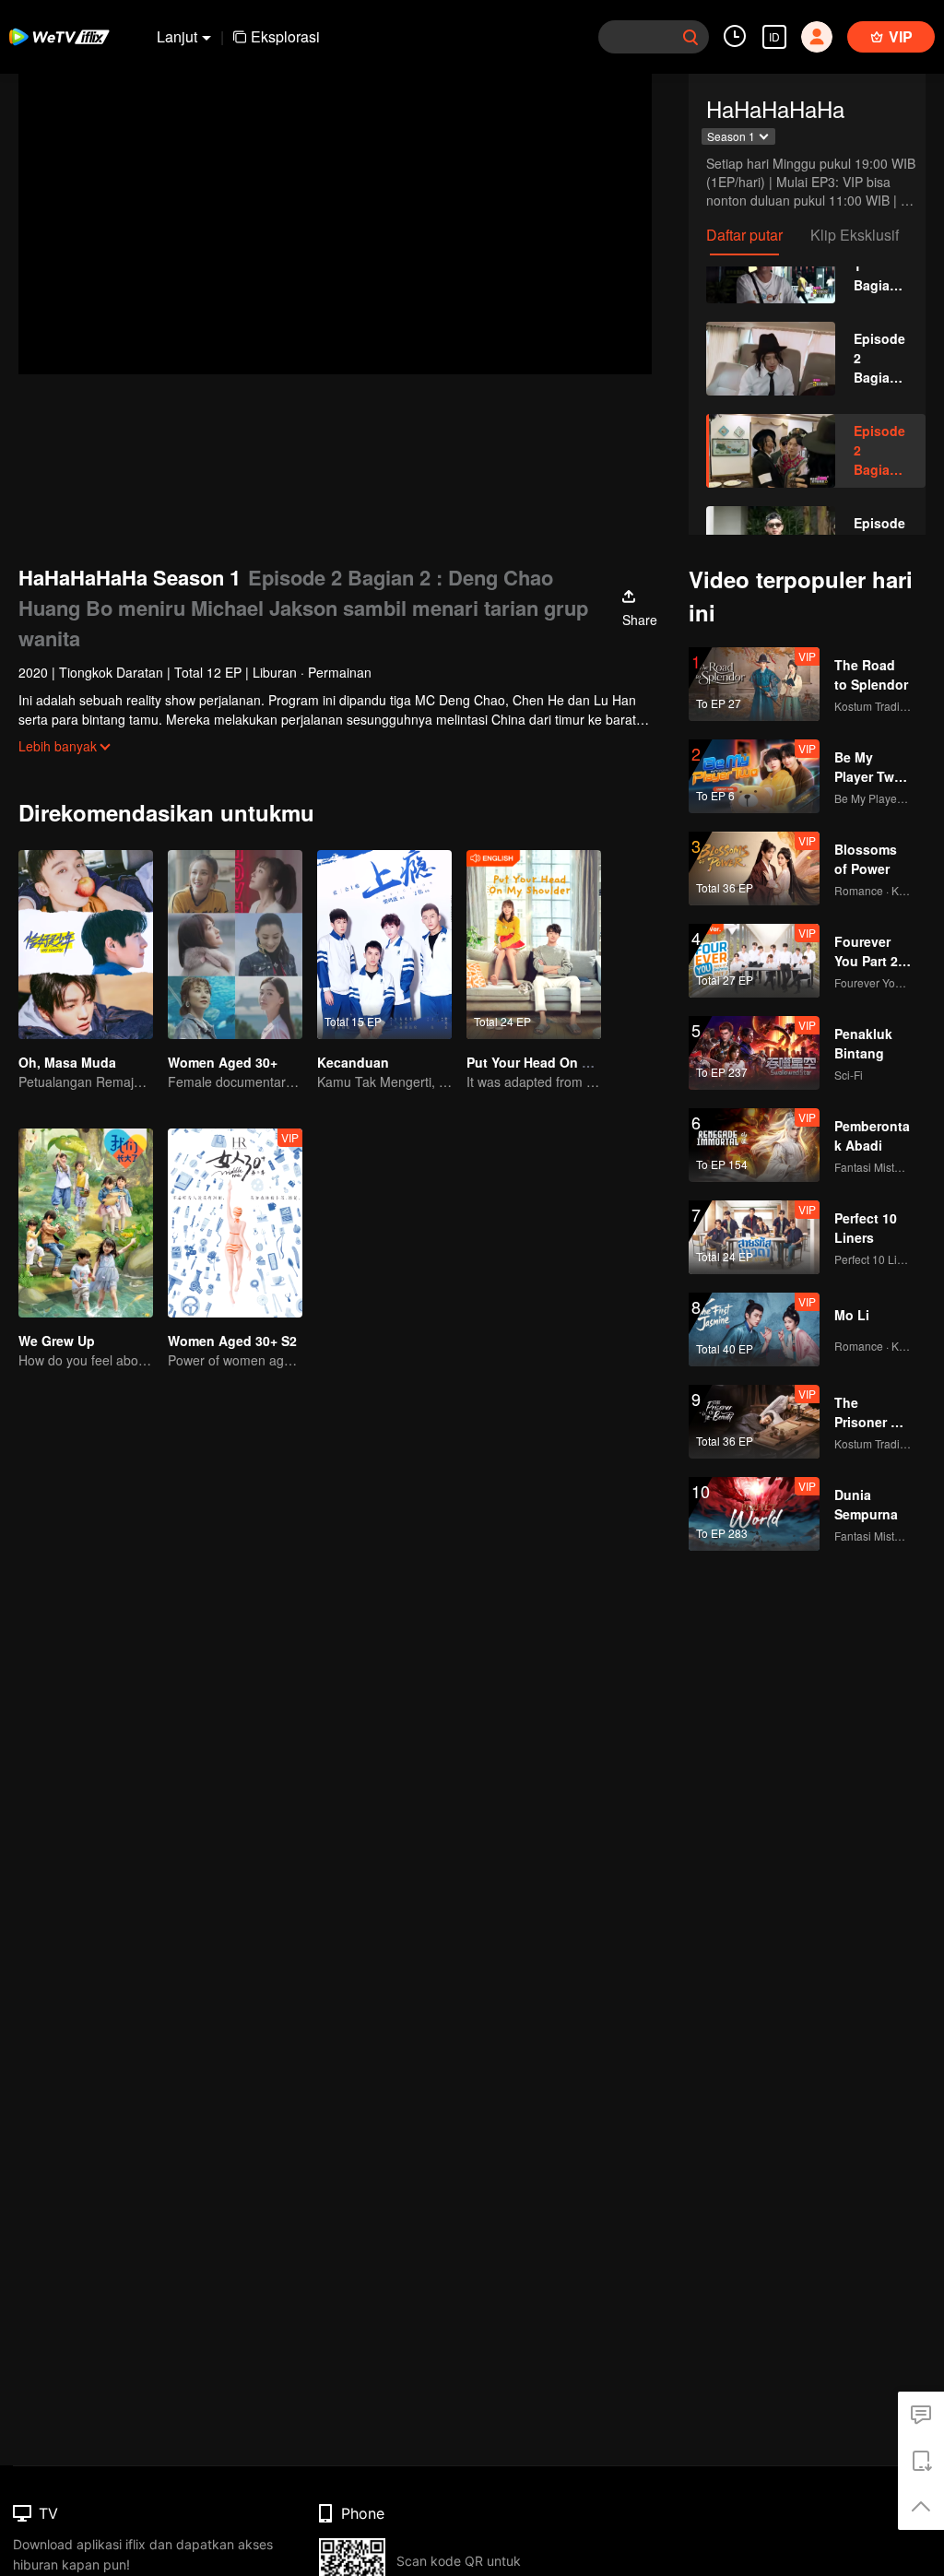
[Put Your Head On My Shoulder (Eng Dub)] (534, 945)
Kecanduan (353, 1062)
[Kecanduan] (384, 945)
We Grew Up (57, 1341)
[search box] (690, 37)
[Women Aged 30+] (235, 945)
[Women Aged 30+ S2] (235, 1223)
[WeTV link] (60, 37)
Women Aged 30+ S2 (232, 1341)
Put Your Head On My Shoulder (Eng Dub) (597, 1062)
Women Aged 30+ (223, 1062)
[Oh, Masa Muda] (86, 945)
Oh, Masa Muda (67, 1062)
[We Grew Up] (86, 1223)
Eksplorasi (285, 36)
